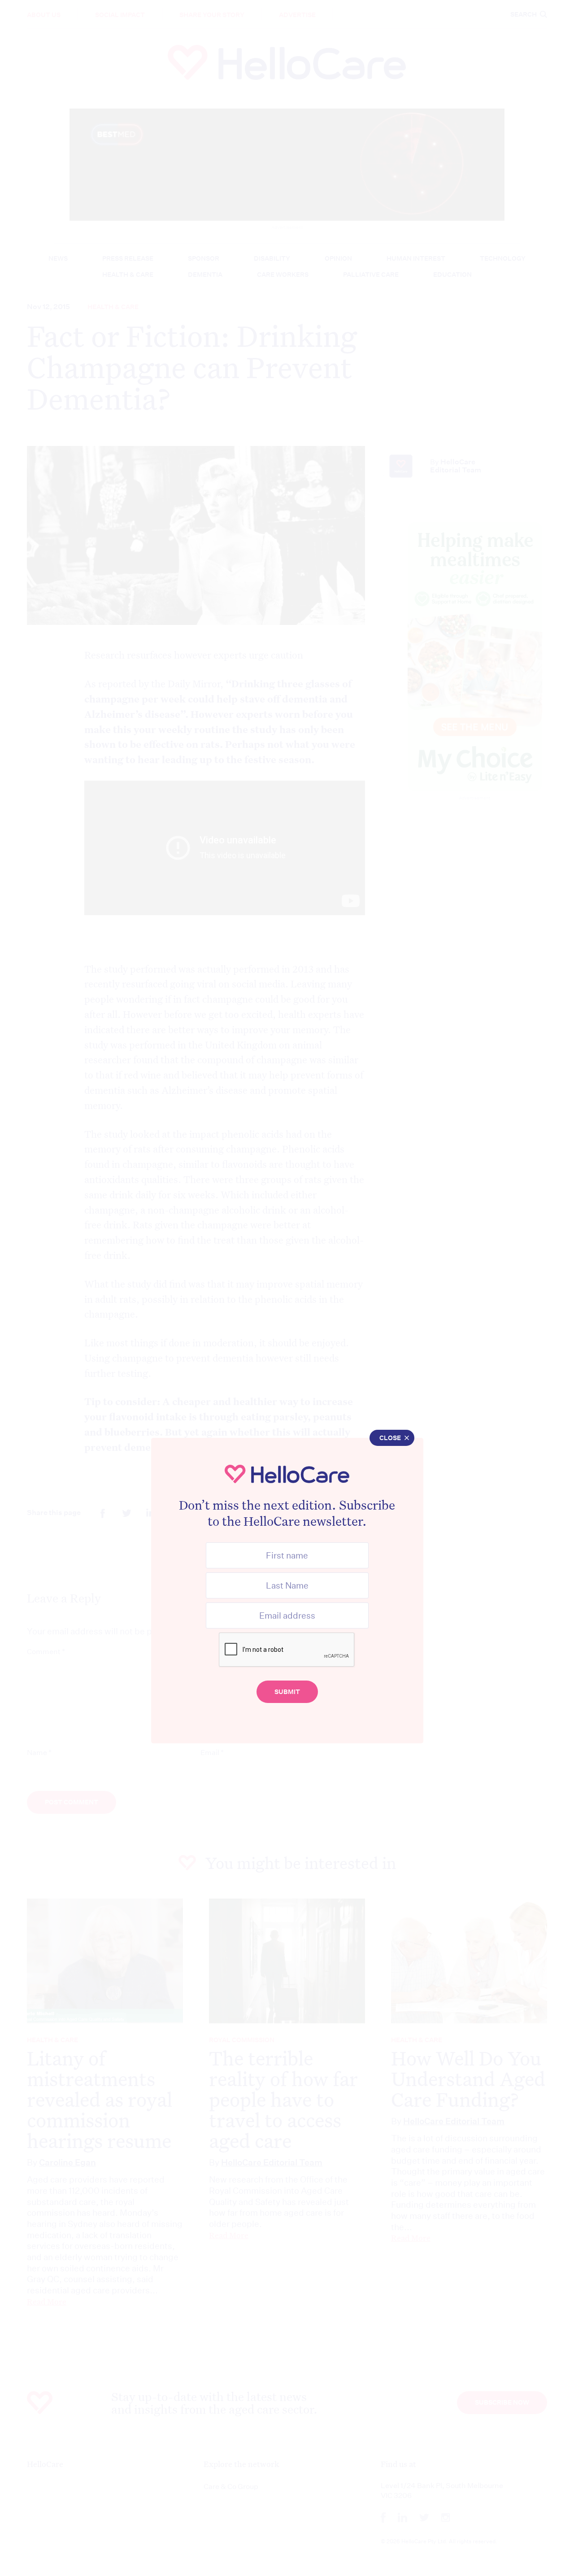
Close (390, 1438)
